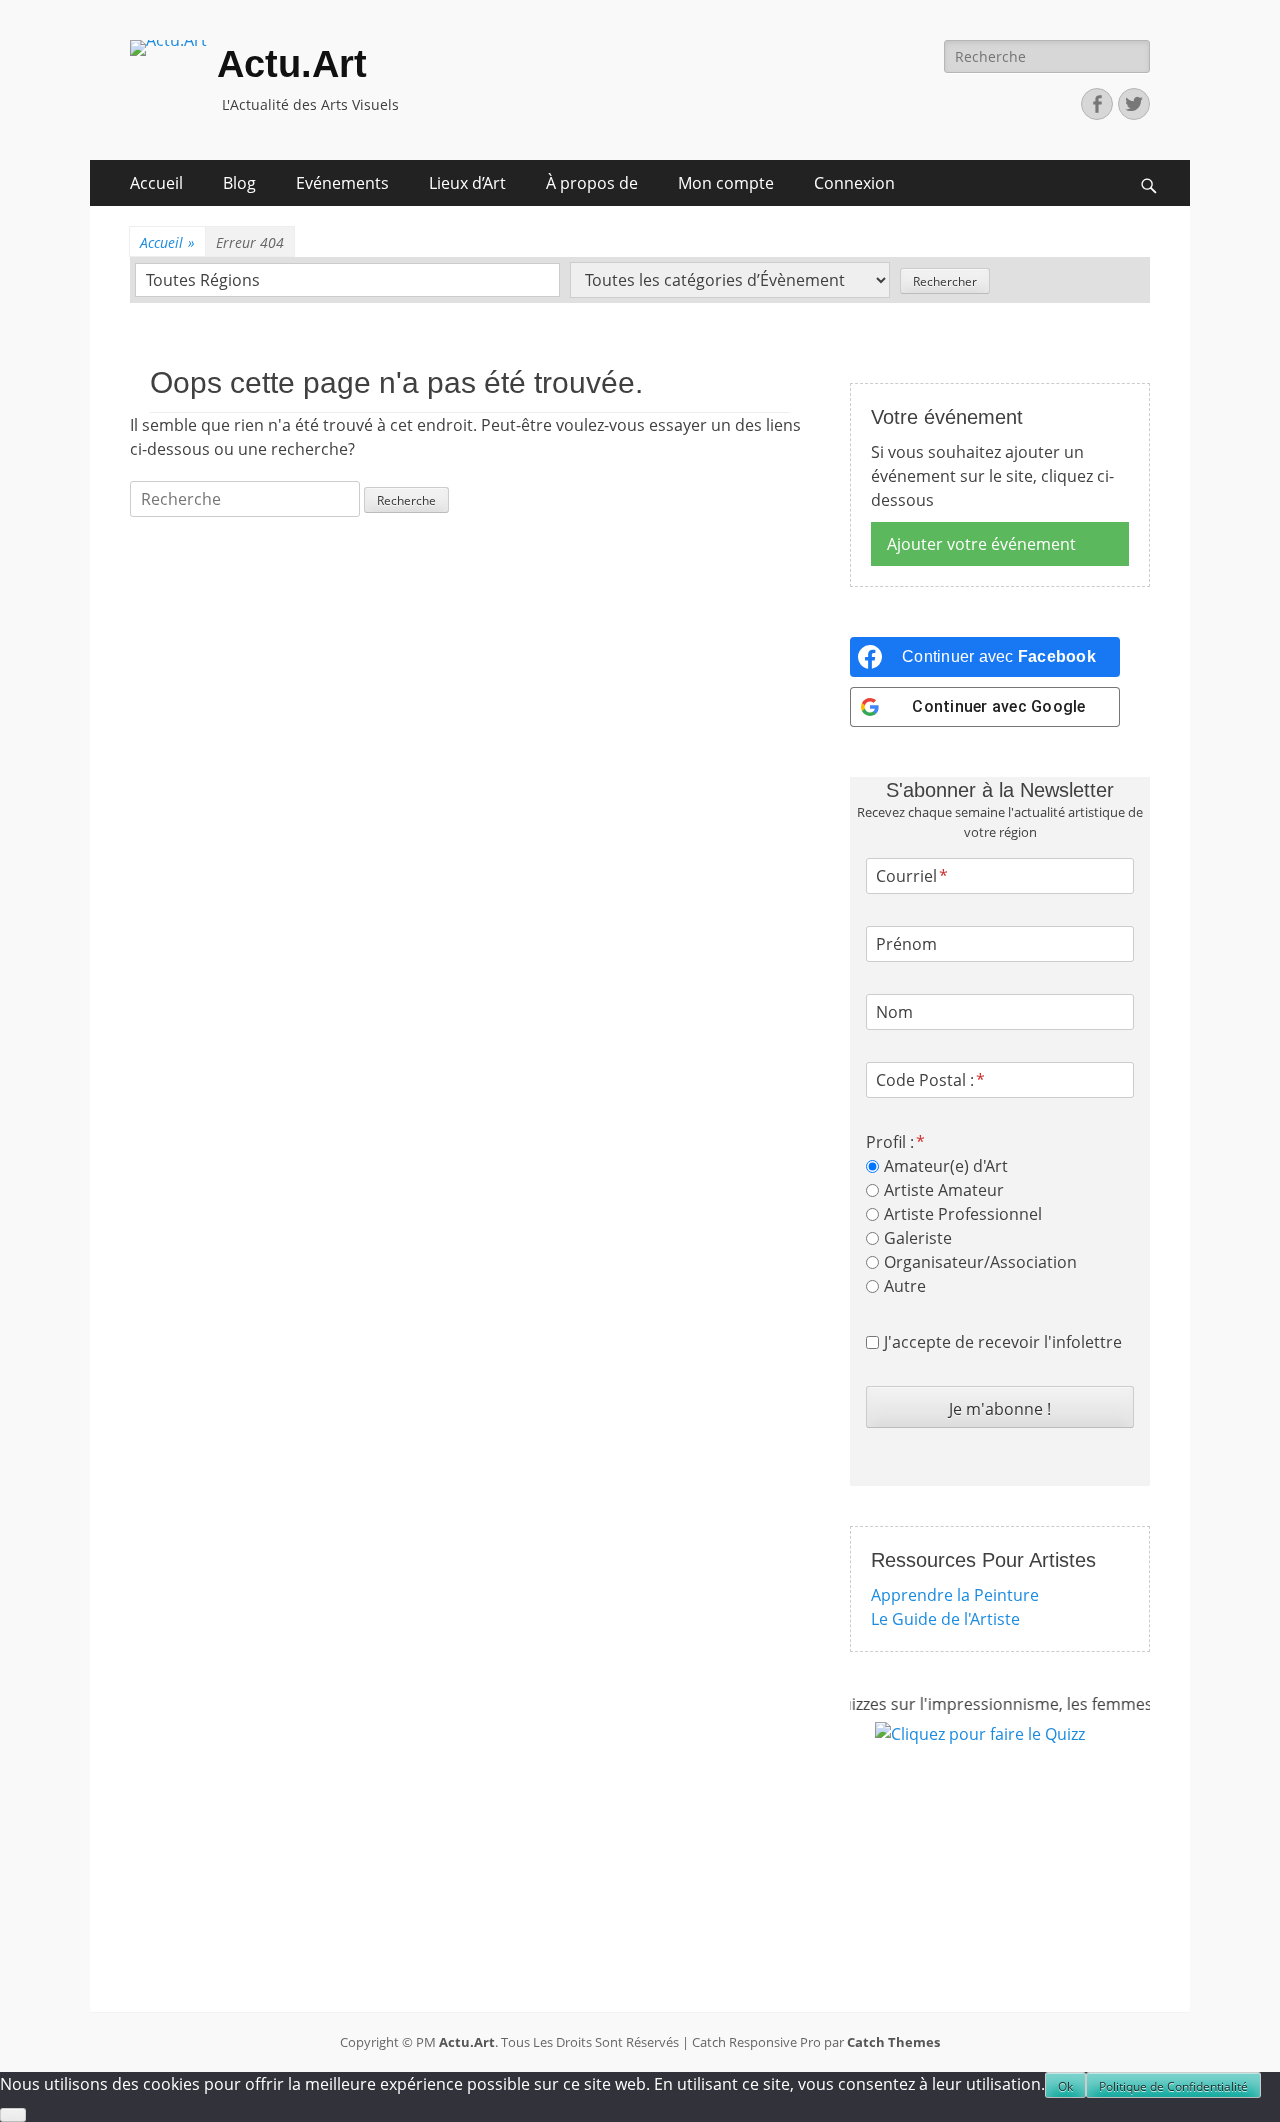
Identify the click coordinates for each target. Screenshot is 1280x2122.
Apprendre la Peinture (955, 1595)
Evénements (342, 183)
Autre (905, 1286)
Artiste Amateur (944, 1190)
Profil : (890, 1142)
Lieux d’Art (467, 183)
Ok (1065, 2086)
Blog (239, 183)
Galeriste (918, 1238)
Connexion (854, 183)
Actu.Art (292, 64)
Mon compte (726, 183)
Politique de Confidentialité (1173, 2086)
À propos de (592, 183)
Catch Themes (893, 2042)
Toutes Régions (203, 280)
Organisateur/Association (980, 1262)
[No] (13, 2115)
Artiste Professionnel (963, 1214)
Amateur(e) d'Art (946, 1166)
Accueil (156, 183)
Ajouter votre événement (981, 544)
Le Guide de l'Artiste (945, 1619)
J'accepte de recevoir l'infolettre (1003, 1342)
